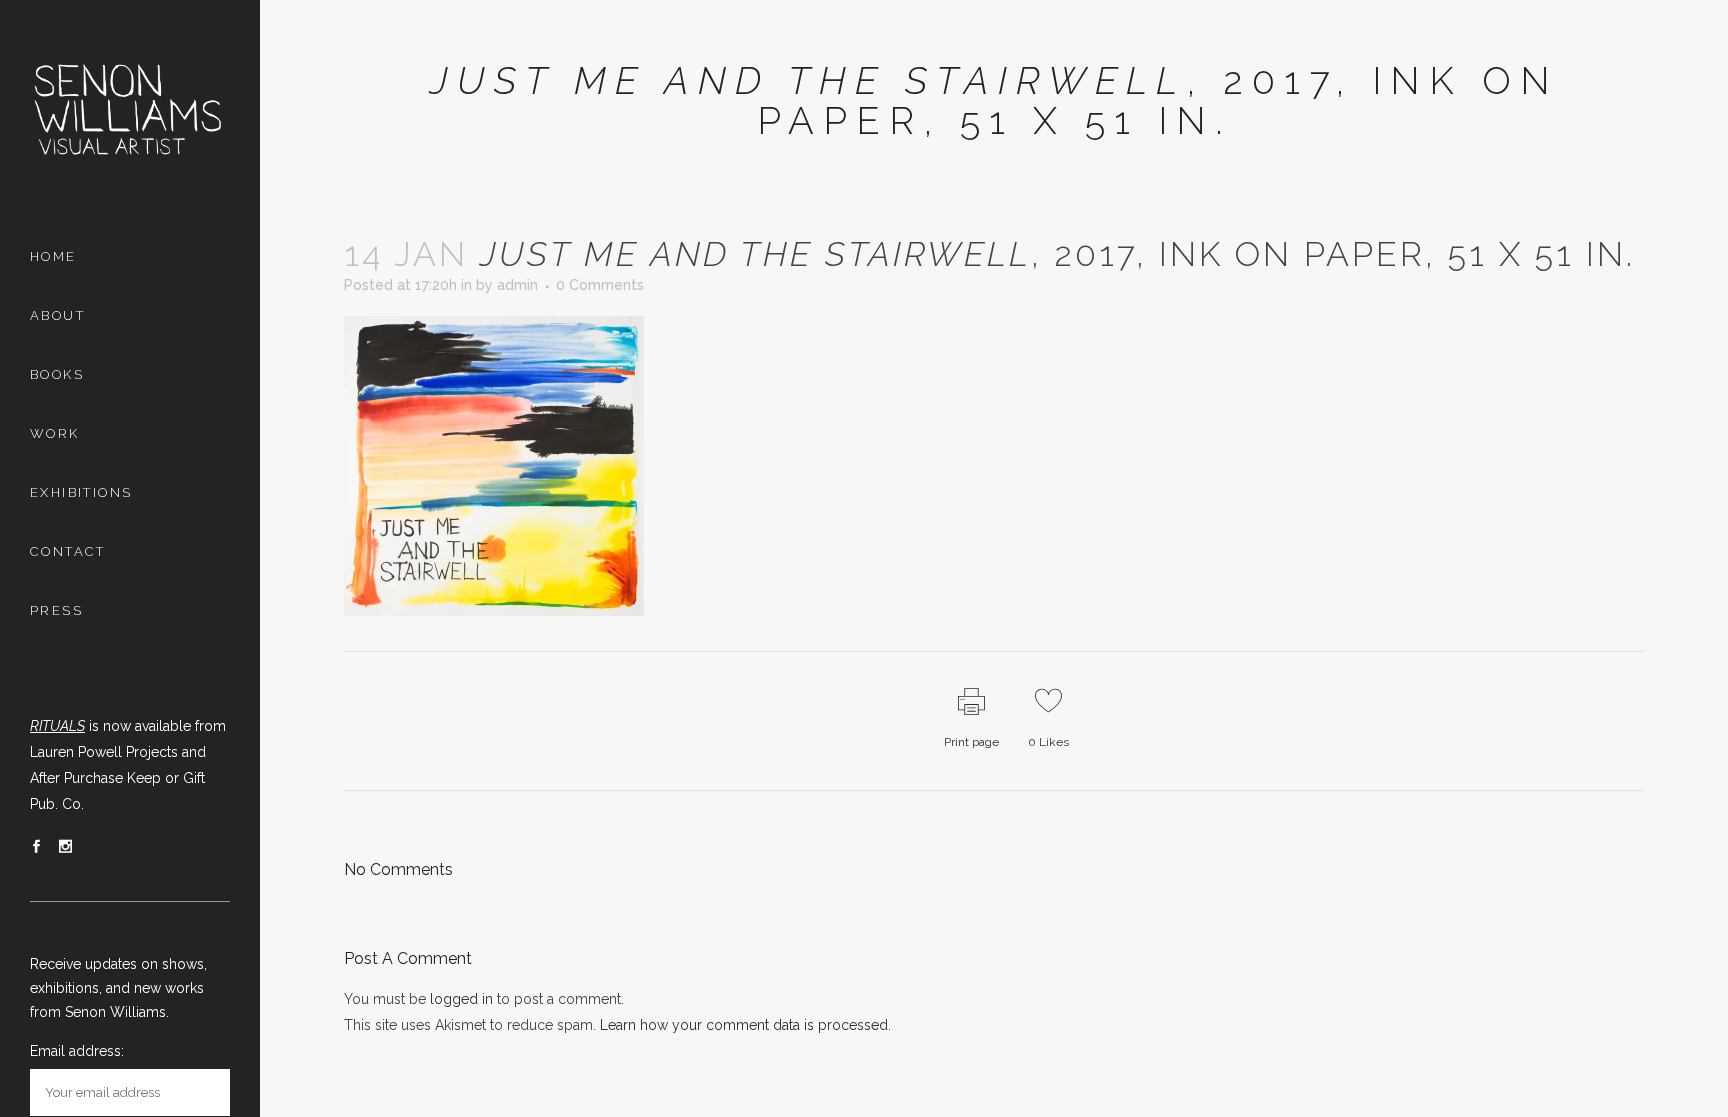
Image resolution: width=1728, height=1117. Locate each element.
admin (517, 285)
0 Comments (600, 285)
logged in (461, 999)
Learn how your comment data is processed (744, 1025)
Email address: (77, 1051)
